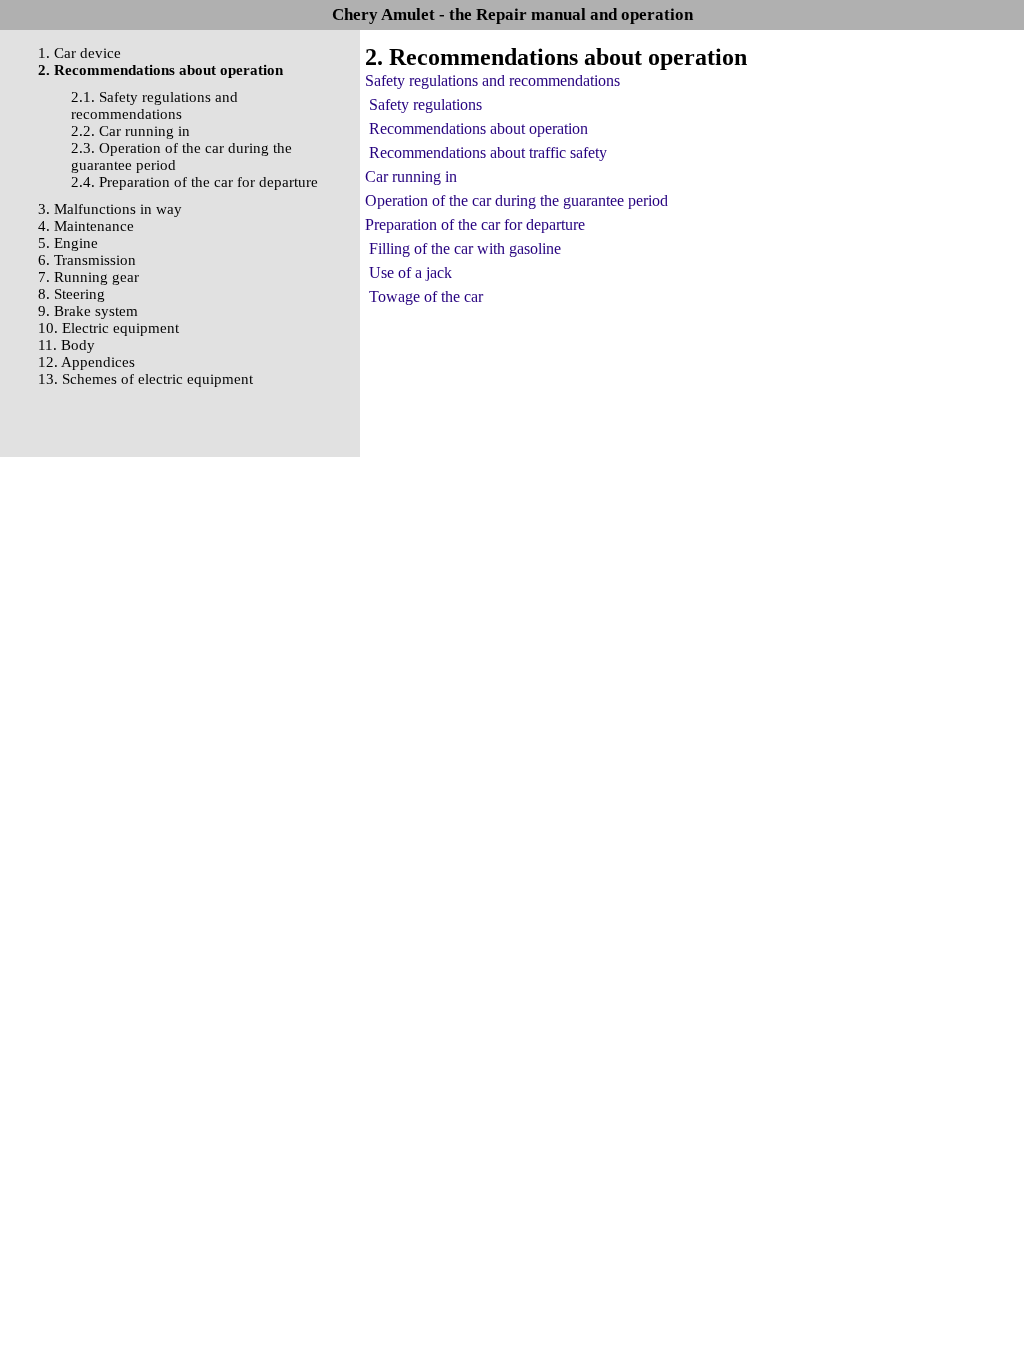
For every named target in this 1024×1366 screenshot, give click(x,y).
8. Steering (71, 294)
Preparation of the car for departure (475, 224)
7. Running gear (88, 277)
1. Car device (79, 53)
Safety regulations (425, 104)
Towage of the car (426, 296)
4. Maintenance (86, 226)
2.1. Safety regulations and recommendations (154, 105)
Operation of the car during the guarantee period (516, 200)
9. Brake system (88, 311)
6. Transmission (87, 260)
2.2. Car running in (130, 131)
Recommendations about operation (478, 128)
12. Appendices (86, 362)
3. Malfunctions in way (110, 209)
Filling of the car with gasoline (465, 248)
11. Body (66, 345)
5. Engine (68, 243)
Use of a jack (410, 272)
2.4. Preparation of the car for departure (194, 182)
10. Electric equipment (108, 328)
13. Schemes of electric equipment (145, 379)
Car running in (411, 176)
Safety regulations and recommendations (492, 80)
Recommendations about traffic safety (488, 152)
